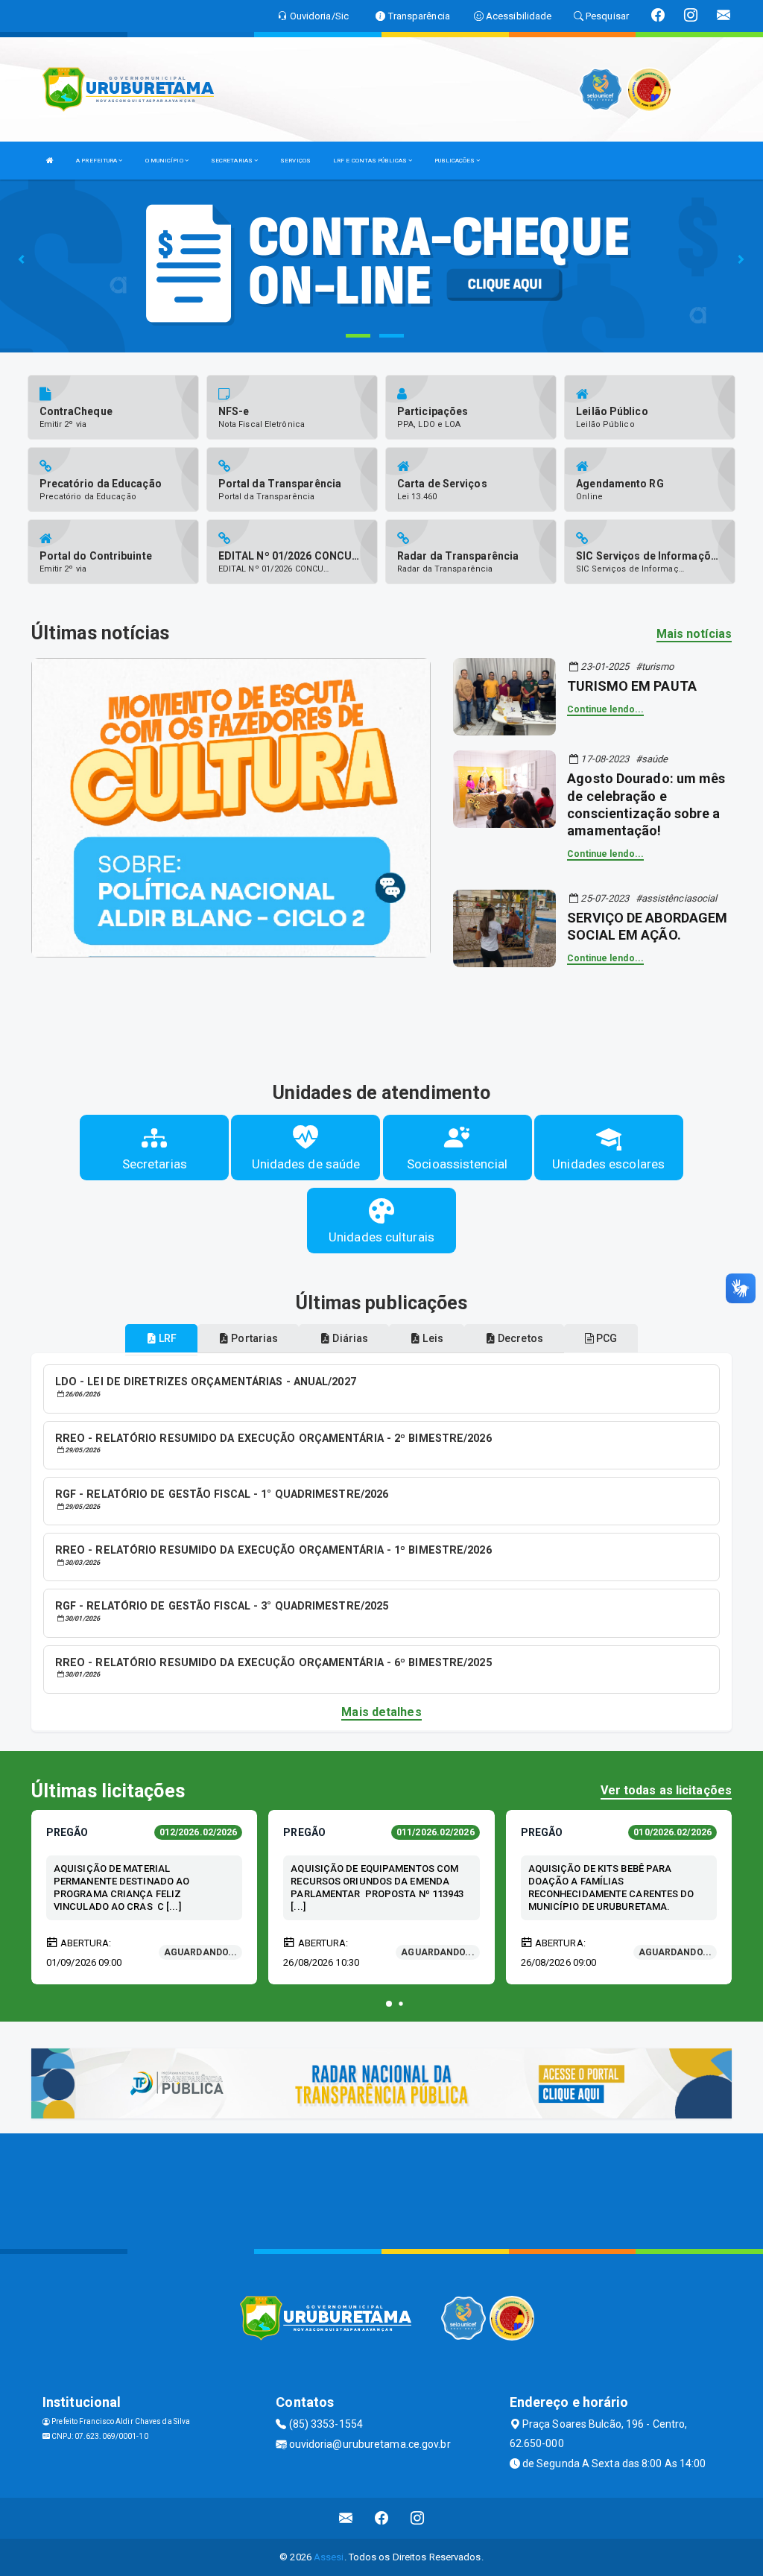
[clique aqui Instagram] (418, 2518)
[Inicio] (50, 161)
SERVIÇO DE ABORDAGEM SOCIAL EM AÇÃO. (647, 926)
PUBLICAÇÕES (455, 161)
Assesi (329, 2557)
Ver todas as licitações (666, 1790)
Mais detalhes (381, 1712)
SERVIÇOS (295, 161)
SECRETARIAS (232, 161)
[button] (389, 2004)
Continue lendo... (605, 709)
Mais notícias (694, 634)
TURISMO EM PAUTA (632, 686)
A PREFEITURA (97, 161)
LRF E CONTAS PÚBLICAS (371, 161)
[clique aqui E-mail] (346, 2518)
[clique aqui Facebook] (382, 2518)
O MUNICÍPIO (165, 161)
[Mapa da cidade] (381, 2189)
